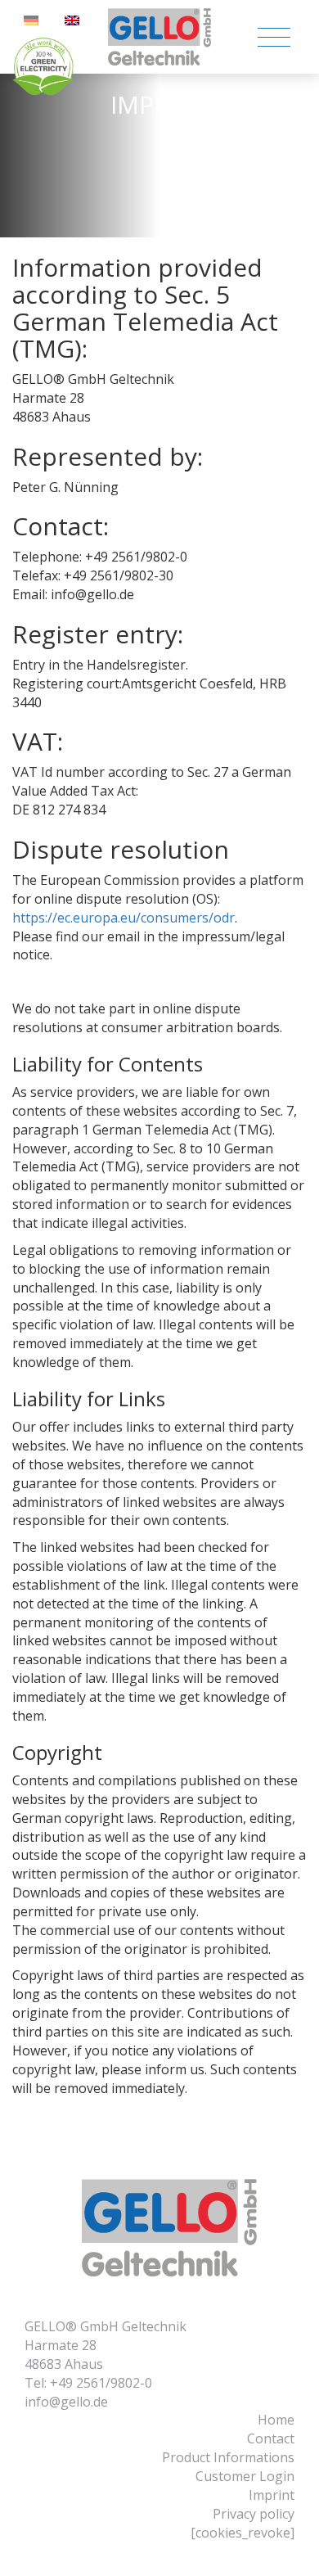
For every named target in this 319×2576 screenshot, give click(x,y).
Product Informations (228, 2457)
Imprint (272, 2495)
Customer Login (245, 2476)
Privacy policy (254, 2514)
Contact (271, 2438)
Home (276, 2420)
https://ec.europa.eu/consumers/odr (124, 918)
